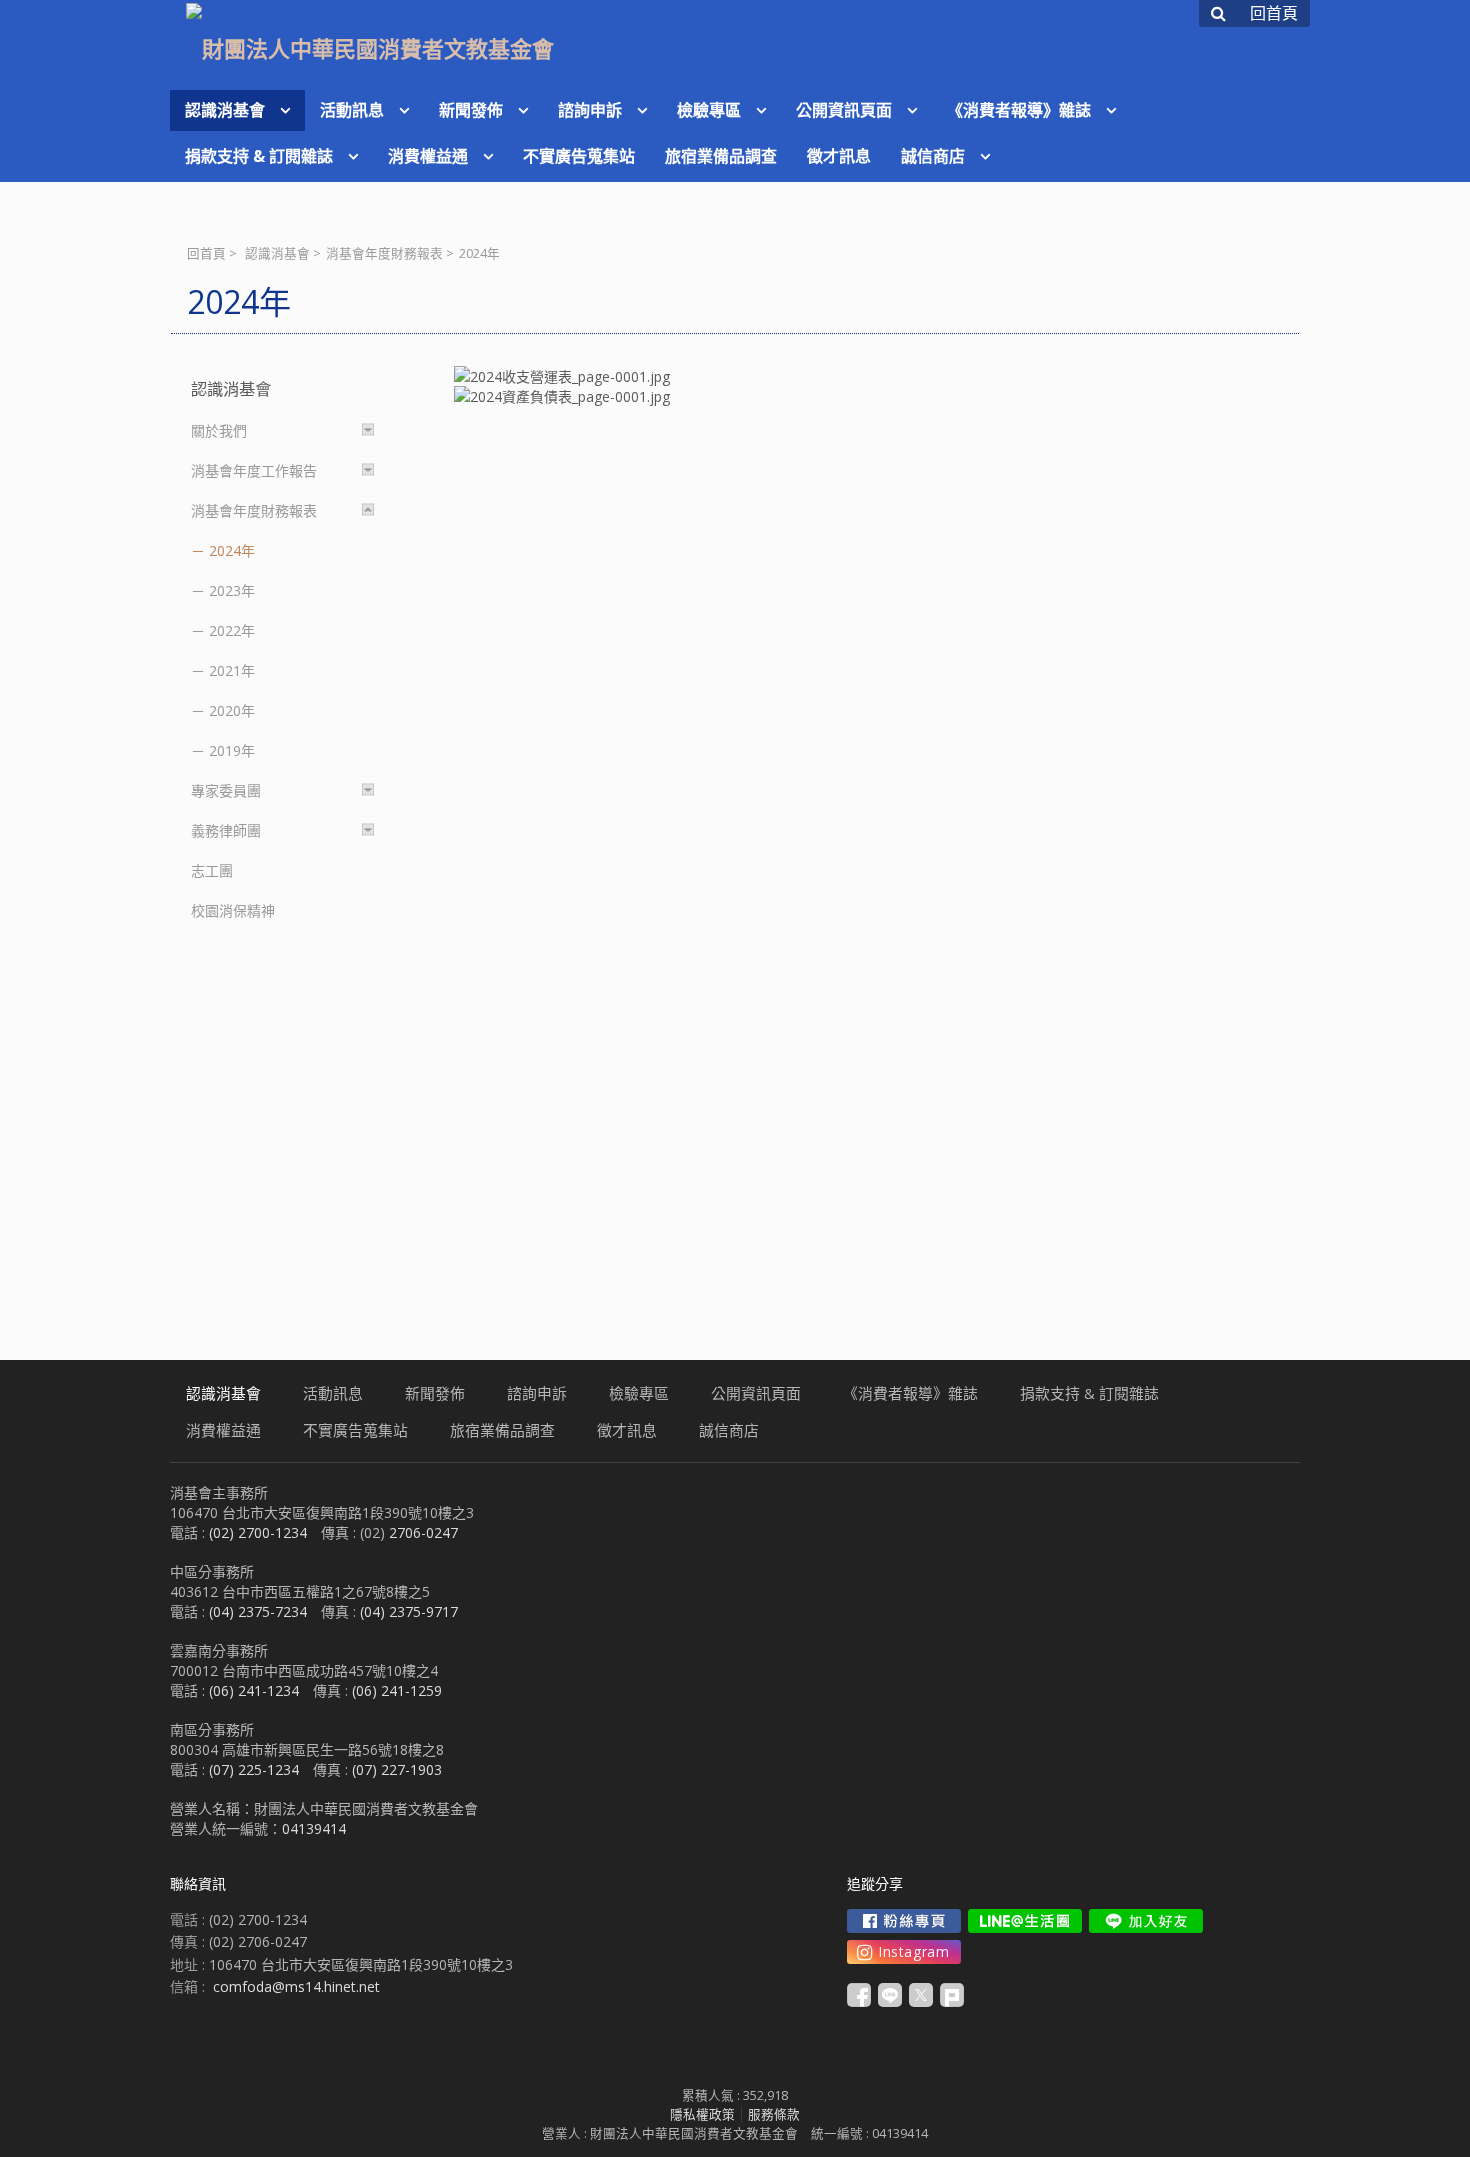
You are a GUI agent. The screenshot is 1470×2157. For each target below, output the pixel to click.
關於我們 (219, 430)
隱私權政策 (702, 2114)
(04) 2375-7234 (258, 1611)
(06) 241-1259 (397, 1690)
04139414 (314, 1828)
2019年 (232, 750)
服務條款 (774, 2114)
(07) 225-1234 (254, 1769)
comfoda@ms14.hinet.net (296, 1986)
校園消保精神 (233, 910)
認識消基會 (277, 253)
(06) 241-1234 (254, 1690)
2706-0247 (423, 1532)
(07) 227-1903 (397, 1769)
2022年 (232, 630)
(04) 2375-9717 (409, 1611)
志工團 (212, 870)
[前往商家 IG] (904, 1952)
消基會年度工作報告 (254, 470)
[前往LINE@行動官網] (1025, 1921)
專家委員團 (226, 790)
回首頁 (206, 253)
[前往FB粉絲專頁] (904, 1921)
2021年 (232, 670)
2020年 (232, 710)
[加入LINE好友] (1146, 1921)
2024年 (232, 550)
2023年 (232, 590)
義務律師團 (226, 830)
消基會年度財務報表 (384, 253)
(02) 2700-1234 (258, 1532)
